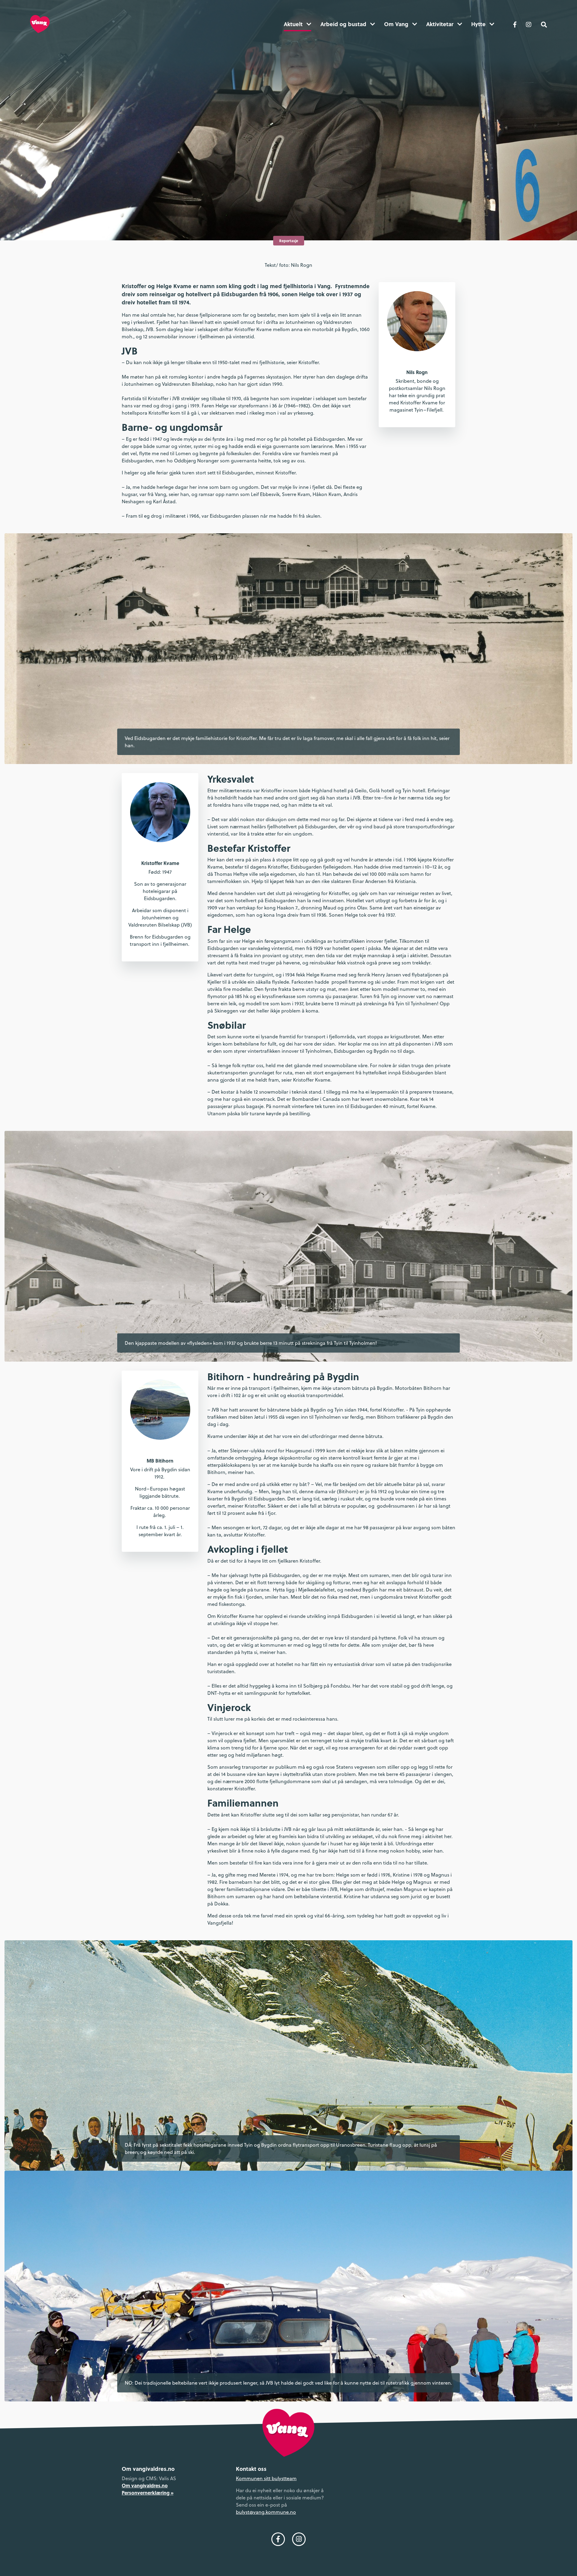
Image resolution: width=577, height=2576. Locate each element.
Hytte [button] (479, 24)
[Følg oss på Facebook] (515, 24)
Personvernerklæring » (148, 2493)
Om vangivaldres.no (145, 2485)
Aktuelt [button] (294, 24)
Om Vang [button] (397, 24)
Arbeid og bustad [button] (344, 24)
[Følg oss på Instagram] (529, 24)
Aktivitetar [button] (441, 24)
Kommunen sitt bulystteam (266, 2478)
